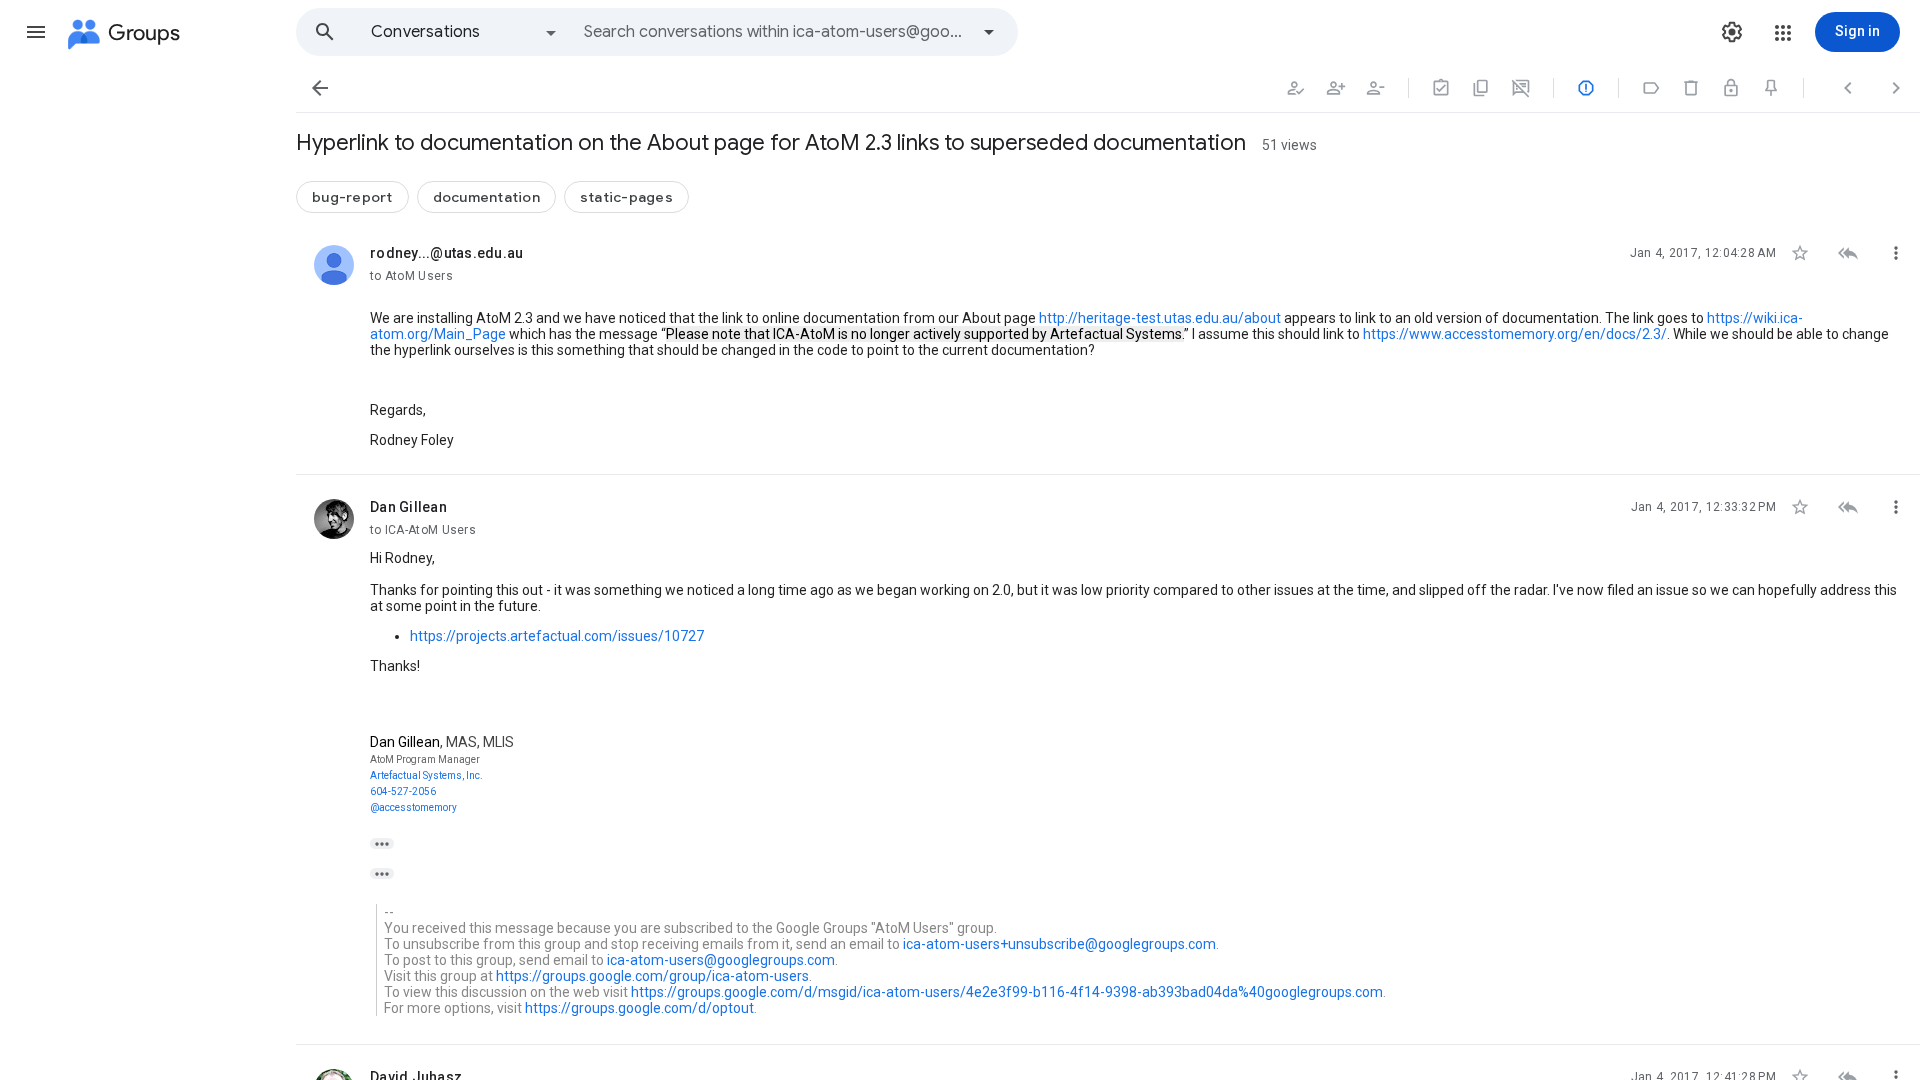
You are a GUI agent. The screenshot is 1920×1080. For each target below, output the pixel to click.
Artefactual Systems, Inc (425, 775)
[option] (465, 32)
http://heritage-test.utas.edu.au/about (1160, 318)
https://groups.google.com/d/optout (639, 1008)
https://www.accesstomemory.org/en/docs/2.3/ (1515, 334)
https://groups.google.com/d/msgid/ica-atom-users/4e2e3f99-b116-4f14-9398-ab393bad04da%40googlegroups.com (1007, 992)
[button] (36, 32)
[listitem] (1108, 348)
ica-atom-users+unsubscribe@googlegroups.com (1059, 944)
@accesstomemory (413, 807)
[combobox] (776, 32)
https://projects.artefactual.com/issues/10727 (557, 636)
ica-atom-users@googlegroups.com (721, 960)
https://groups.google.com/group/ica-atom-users (652, 976)
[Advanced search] (989, 32)
